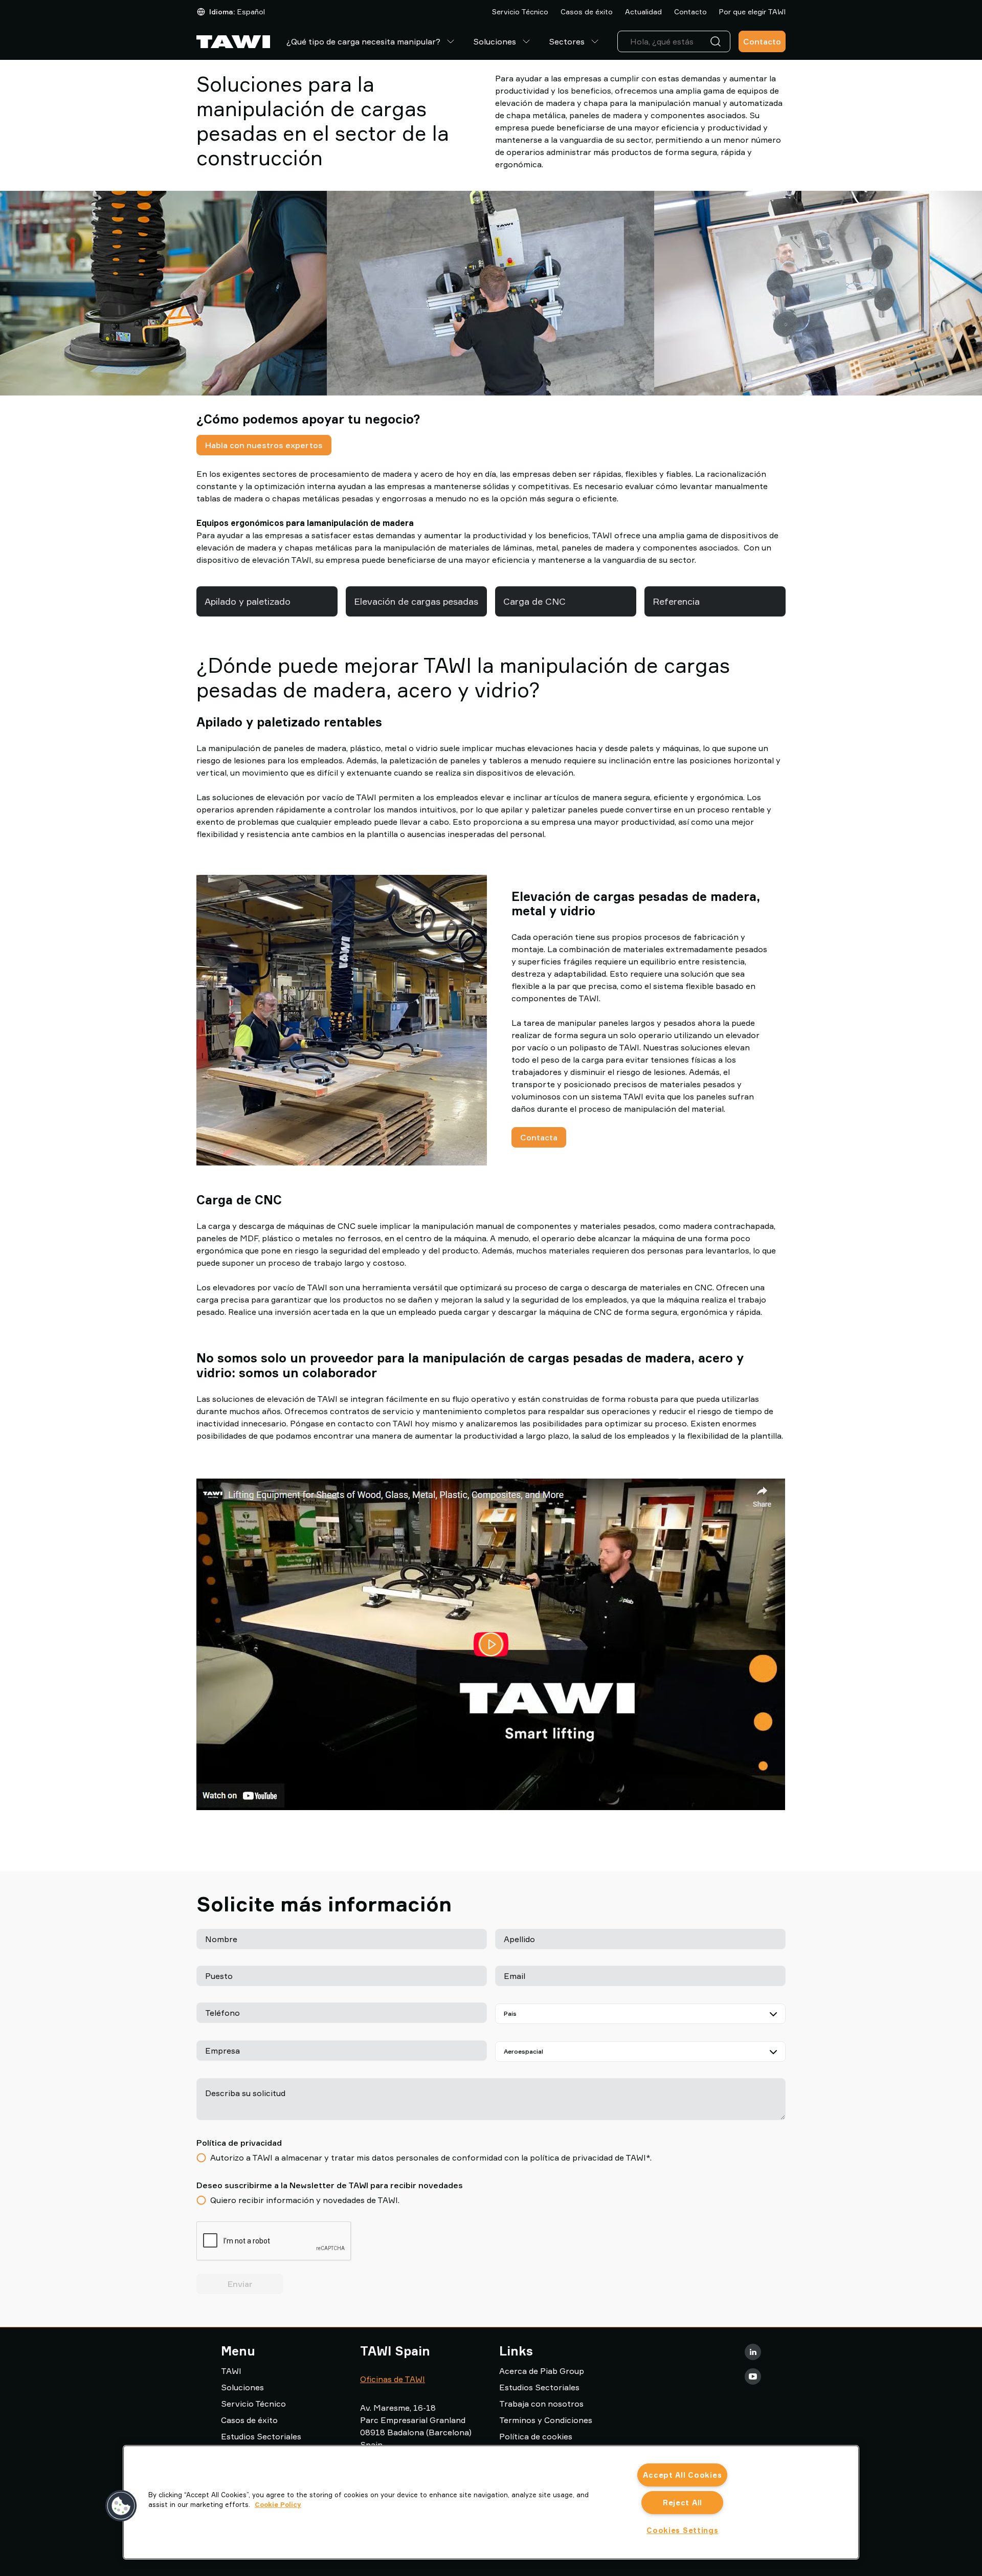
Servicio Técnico (520, 12)
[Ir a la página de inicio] (233, 42)
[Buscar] (718, 41)
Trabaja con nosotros (541, 2404)
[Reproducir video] (491, 1644)
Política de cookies (536, 2436)
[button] (121, 2506)
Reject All (683, 2503)
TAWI (231, 2371)
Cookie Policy (278, 2504)
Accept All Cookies (682, 2475)
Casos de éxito (587, 12)
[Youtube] (753, 2376)
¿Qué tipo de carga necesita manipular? (363, 41)
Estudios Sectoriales (261, 2436)
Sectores (567, 41)
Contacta (539, 1137)
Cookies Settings (683, 2530)
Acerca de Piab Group (542, 2371)
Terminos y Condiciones (546, 2420)
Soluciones (495, 41)
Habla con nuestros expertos (264, 445)
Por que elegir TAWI (752, 12)
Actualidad (643, 12)
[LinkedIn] (753, 2352)
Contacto (690, 12)
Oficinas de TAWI (393, 2379)
